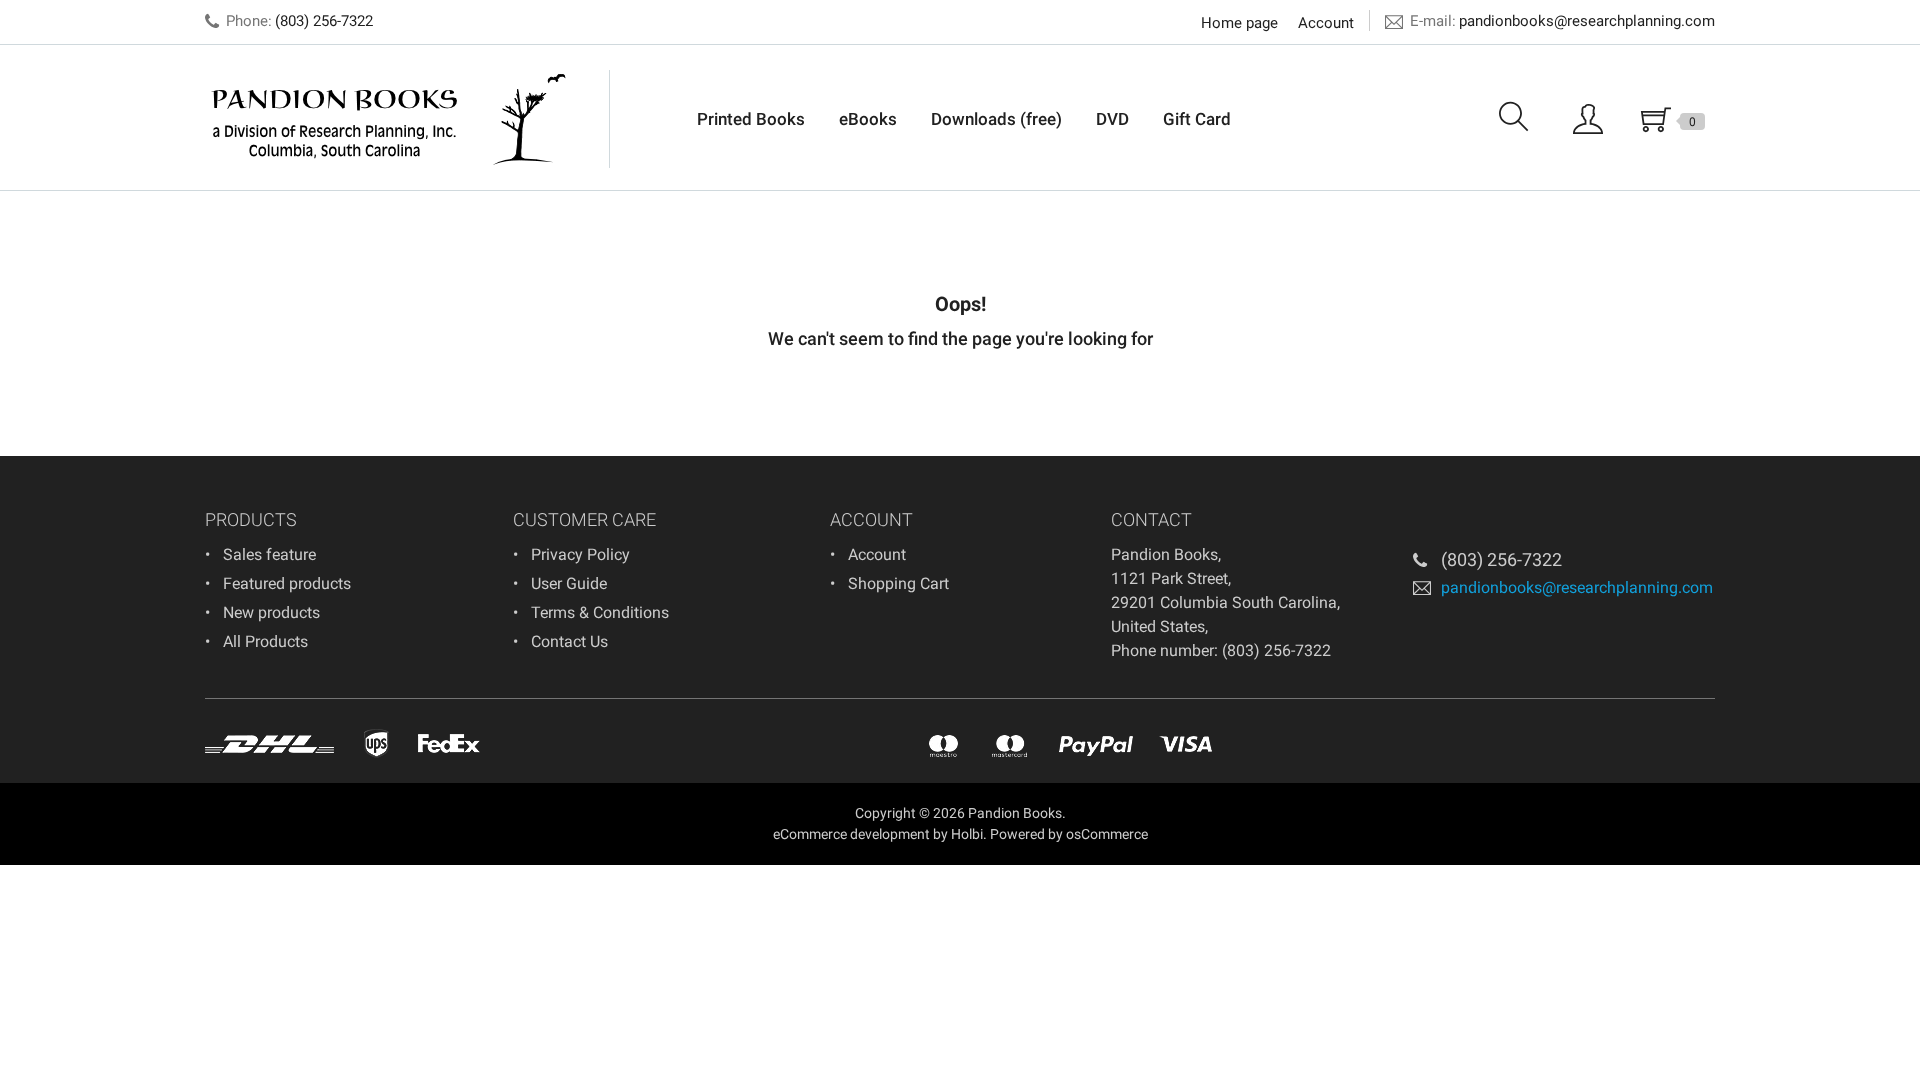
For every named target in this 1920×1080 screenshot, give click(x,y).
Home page (1239, 23)
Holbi (967, 834)
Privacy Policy (580, 554)
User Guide (569, 583)
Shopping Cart (898, 583)
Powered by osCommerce (1069, 834)
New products (271, 612)
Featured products (287, 583)
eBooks (868, 119)
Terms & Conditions (600, 612)
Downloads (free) (996, 119)
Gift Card (1197, 119)
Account (1326, 23)
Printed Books (751, 119)
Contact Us (569, 641)
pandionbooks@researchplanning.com (1587, 21)
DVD (1112, 119)
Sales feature (269, 554)
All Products (265, 641)
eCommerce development (851, 834)
